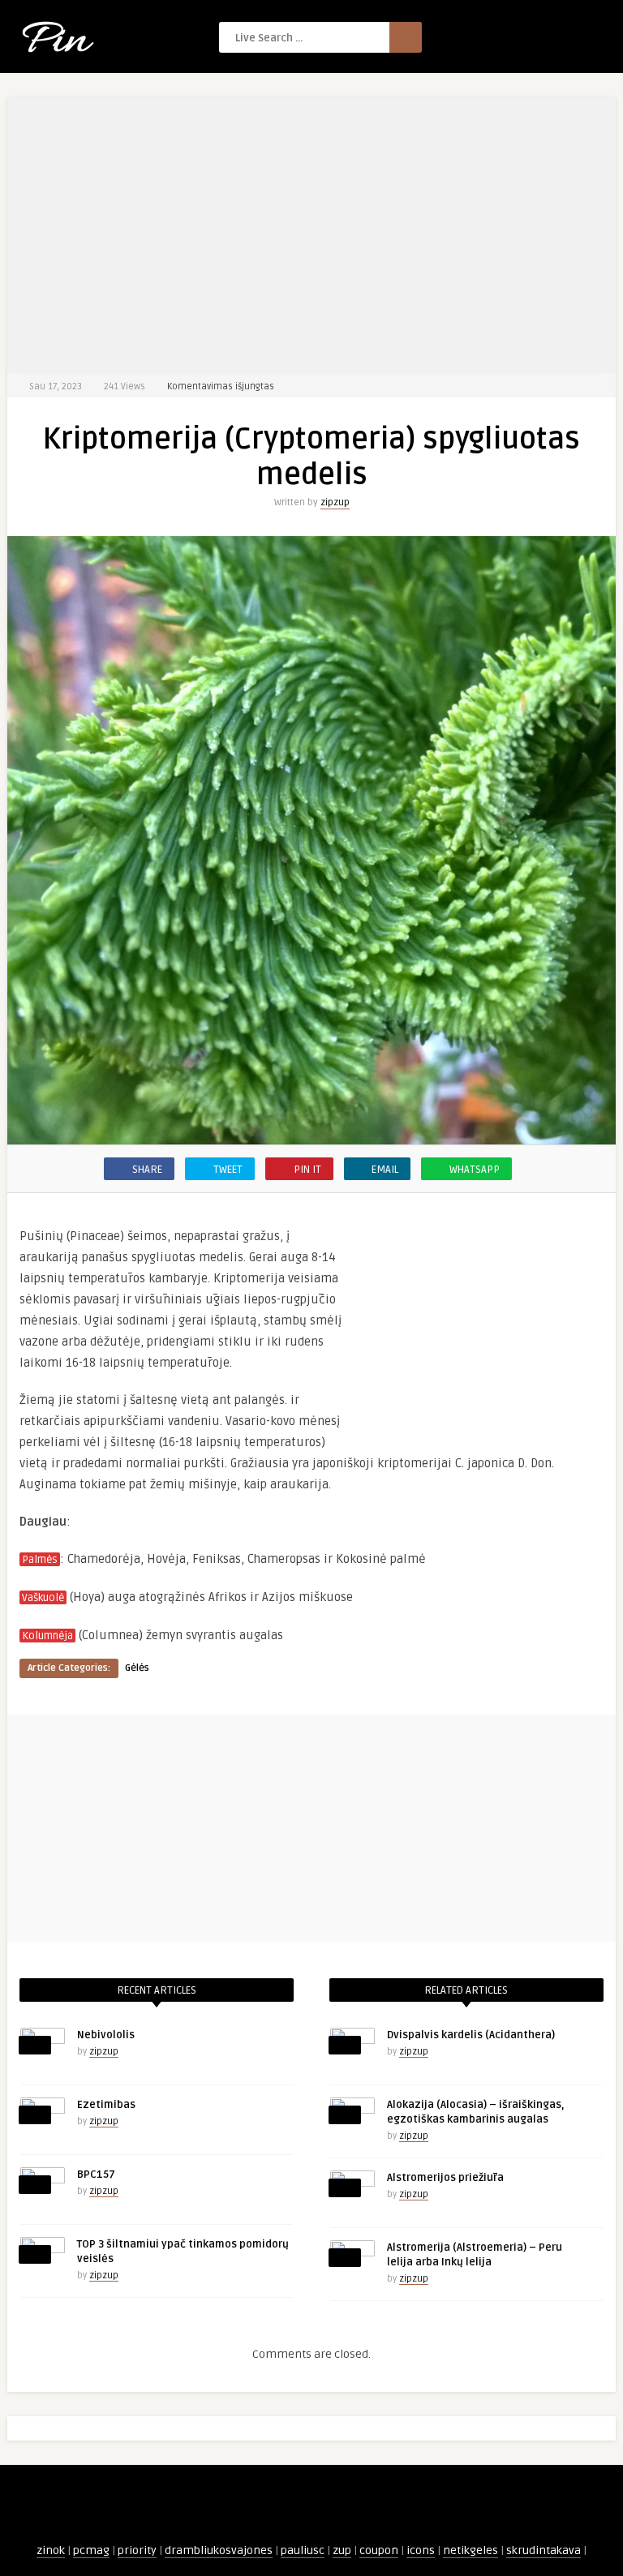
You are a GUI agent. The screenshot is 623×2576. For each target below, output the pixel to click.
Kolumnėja (47, 1636)
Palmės (40, 1560)
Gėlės (137, 1668)
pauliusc (303, 2550)
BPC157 (96, 2175)
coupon (379, 2550)
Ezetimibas (106, 2105)
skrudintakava (544, 2550)
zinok (51, 2550)
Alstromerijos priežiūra (445, 2178)
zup (342, 2550)
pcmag (91, 2550)
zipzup (335, 502)
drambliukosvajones (219, 2550)
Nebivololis (106, 2035)
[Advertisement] (311, 235)
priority (137, 2550)
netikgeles (470, 2550)
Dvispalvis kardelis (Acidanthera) (471, 2035)
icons (421, 2550)
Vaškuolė (43, 1598)
